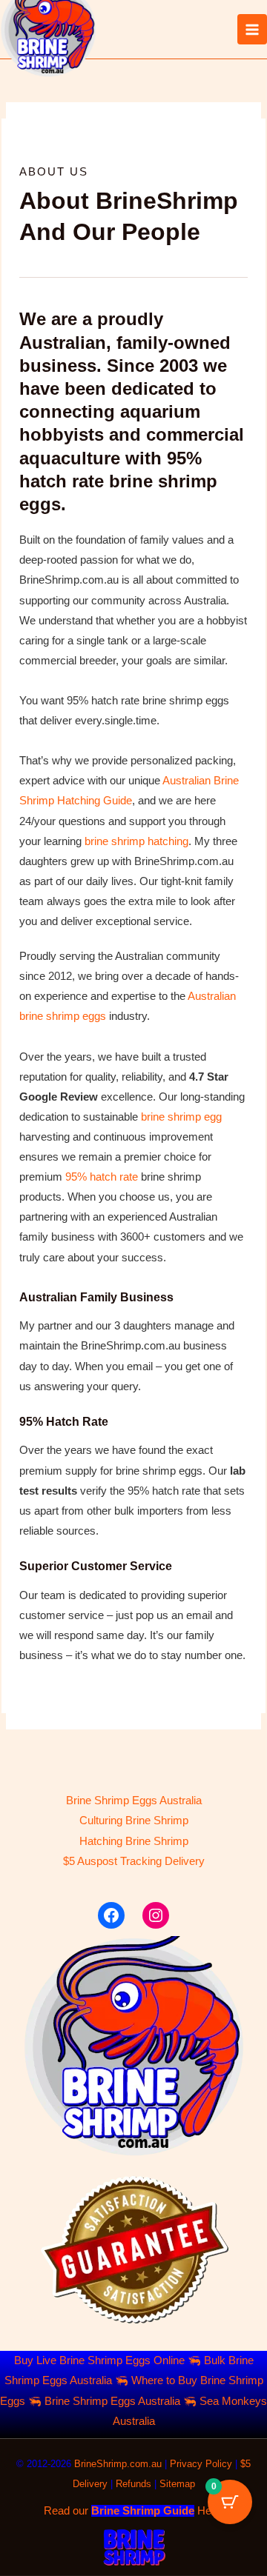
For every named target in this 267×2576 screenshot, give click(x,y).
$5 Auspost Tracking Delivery (134, 1861)
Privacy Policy (201, 2464)
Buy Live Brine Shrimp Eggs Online (99, 2360)
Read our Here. (134, 2511)
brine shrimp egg (181, 1117)
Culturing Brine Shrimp (134, 1821)
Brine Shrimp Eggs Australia (134, 1801)
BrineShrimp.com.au (118, 2464)
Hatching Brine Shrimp (134, 1841)
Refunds (133, 2484)
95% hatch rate (102, 1177)
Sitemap (177, 2484)
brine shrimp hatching (136, 841)
